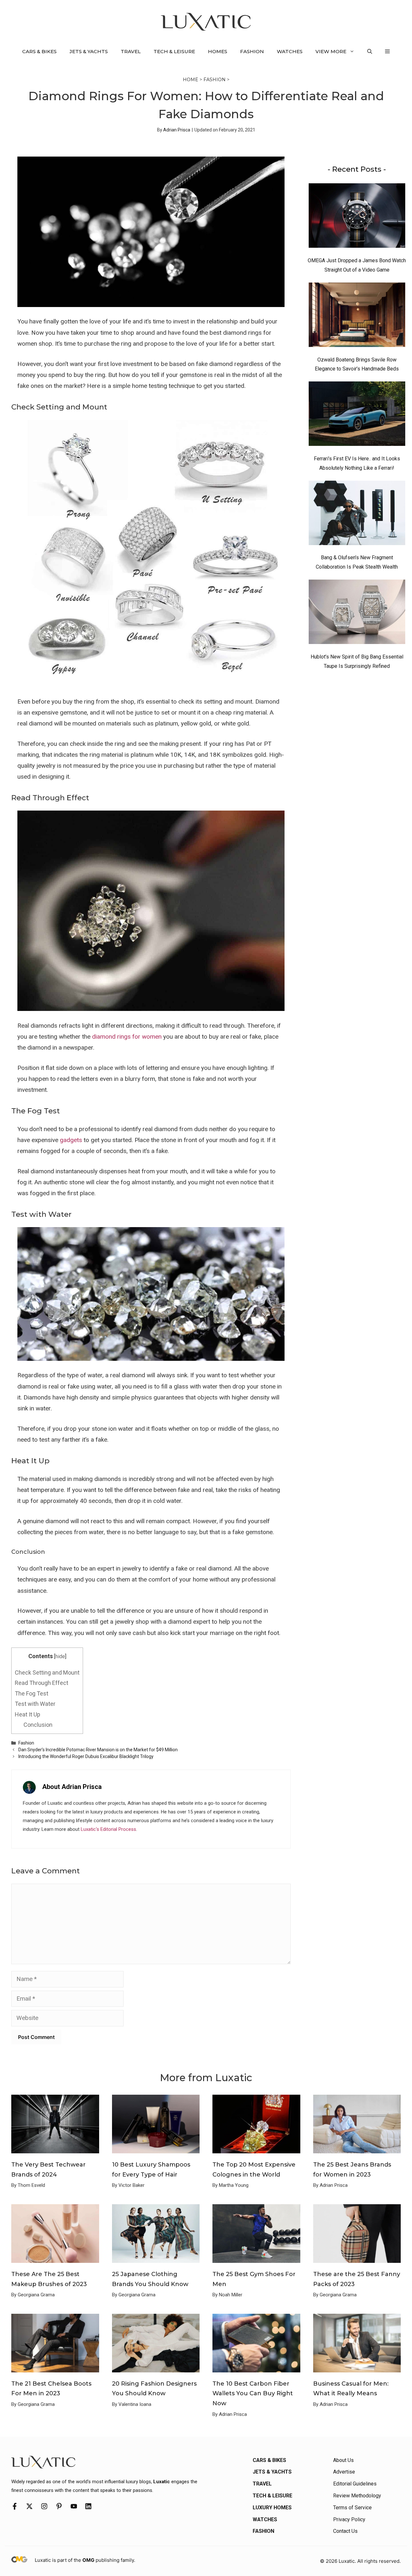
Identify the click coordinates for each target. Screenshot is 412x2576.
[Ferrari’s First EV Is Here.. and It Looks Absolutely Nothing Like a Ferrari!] (357, 415)
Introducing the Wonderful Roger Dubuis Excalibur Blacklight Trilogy (86, 1756)
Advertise (344, 2472)
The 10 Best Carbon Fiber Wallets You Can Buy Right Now (253, 2393)
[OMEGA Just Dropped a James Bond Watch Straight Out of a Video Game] (357, 217)
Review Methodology (357, 2496)
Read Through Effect (42, 1683)
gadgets (71, 1140)
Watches (290, 51)
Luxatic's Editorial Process (108, 1829)
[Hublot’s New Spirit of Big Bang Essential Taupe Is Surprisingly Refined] (357, 613)
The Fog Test (32, 1693)
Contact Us (345, 2531)
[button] (370, 52)
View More (331, 51)
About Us (343, 2460)
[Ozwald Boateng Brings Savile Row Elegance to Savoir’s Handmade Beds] (357, 316)
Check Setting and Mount (47, 1672)
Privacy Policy (349, 2519)
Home (191, 80)
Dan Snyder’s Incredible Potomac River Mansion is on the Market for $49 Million (98, 1750)
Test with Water (35, 1704)
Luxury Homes (272, 2508)
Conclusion (38, 1725)
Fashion (252, 51)
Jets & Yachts (89, 51)
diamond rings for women (127, 1037)
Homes (218, 51)
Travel (131, 51)
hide (60, 1656)
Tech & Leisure (174, 51)
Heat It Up (28, 1714)
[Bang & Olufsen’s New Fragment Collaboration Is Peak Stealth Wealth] (357, 514)
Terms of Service (352, 2508)
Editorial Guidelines (355, 2484)
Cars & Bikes (39, 51)
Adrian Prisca (177, 130)
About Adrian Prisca (72, 1787)
